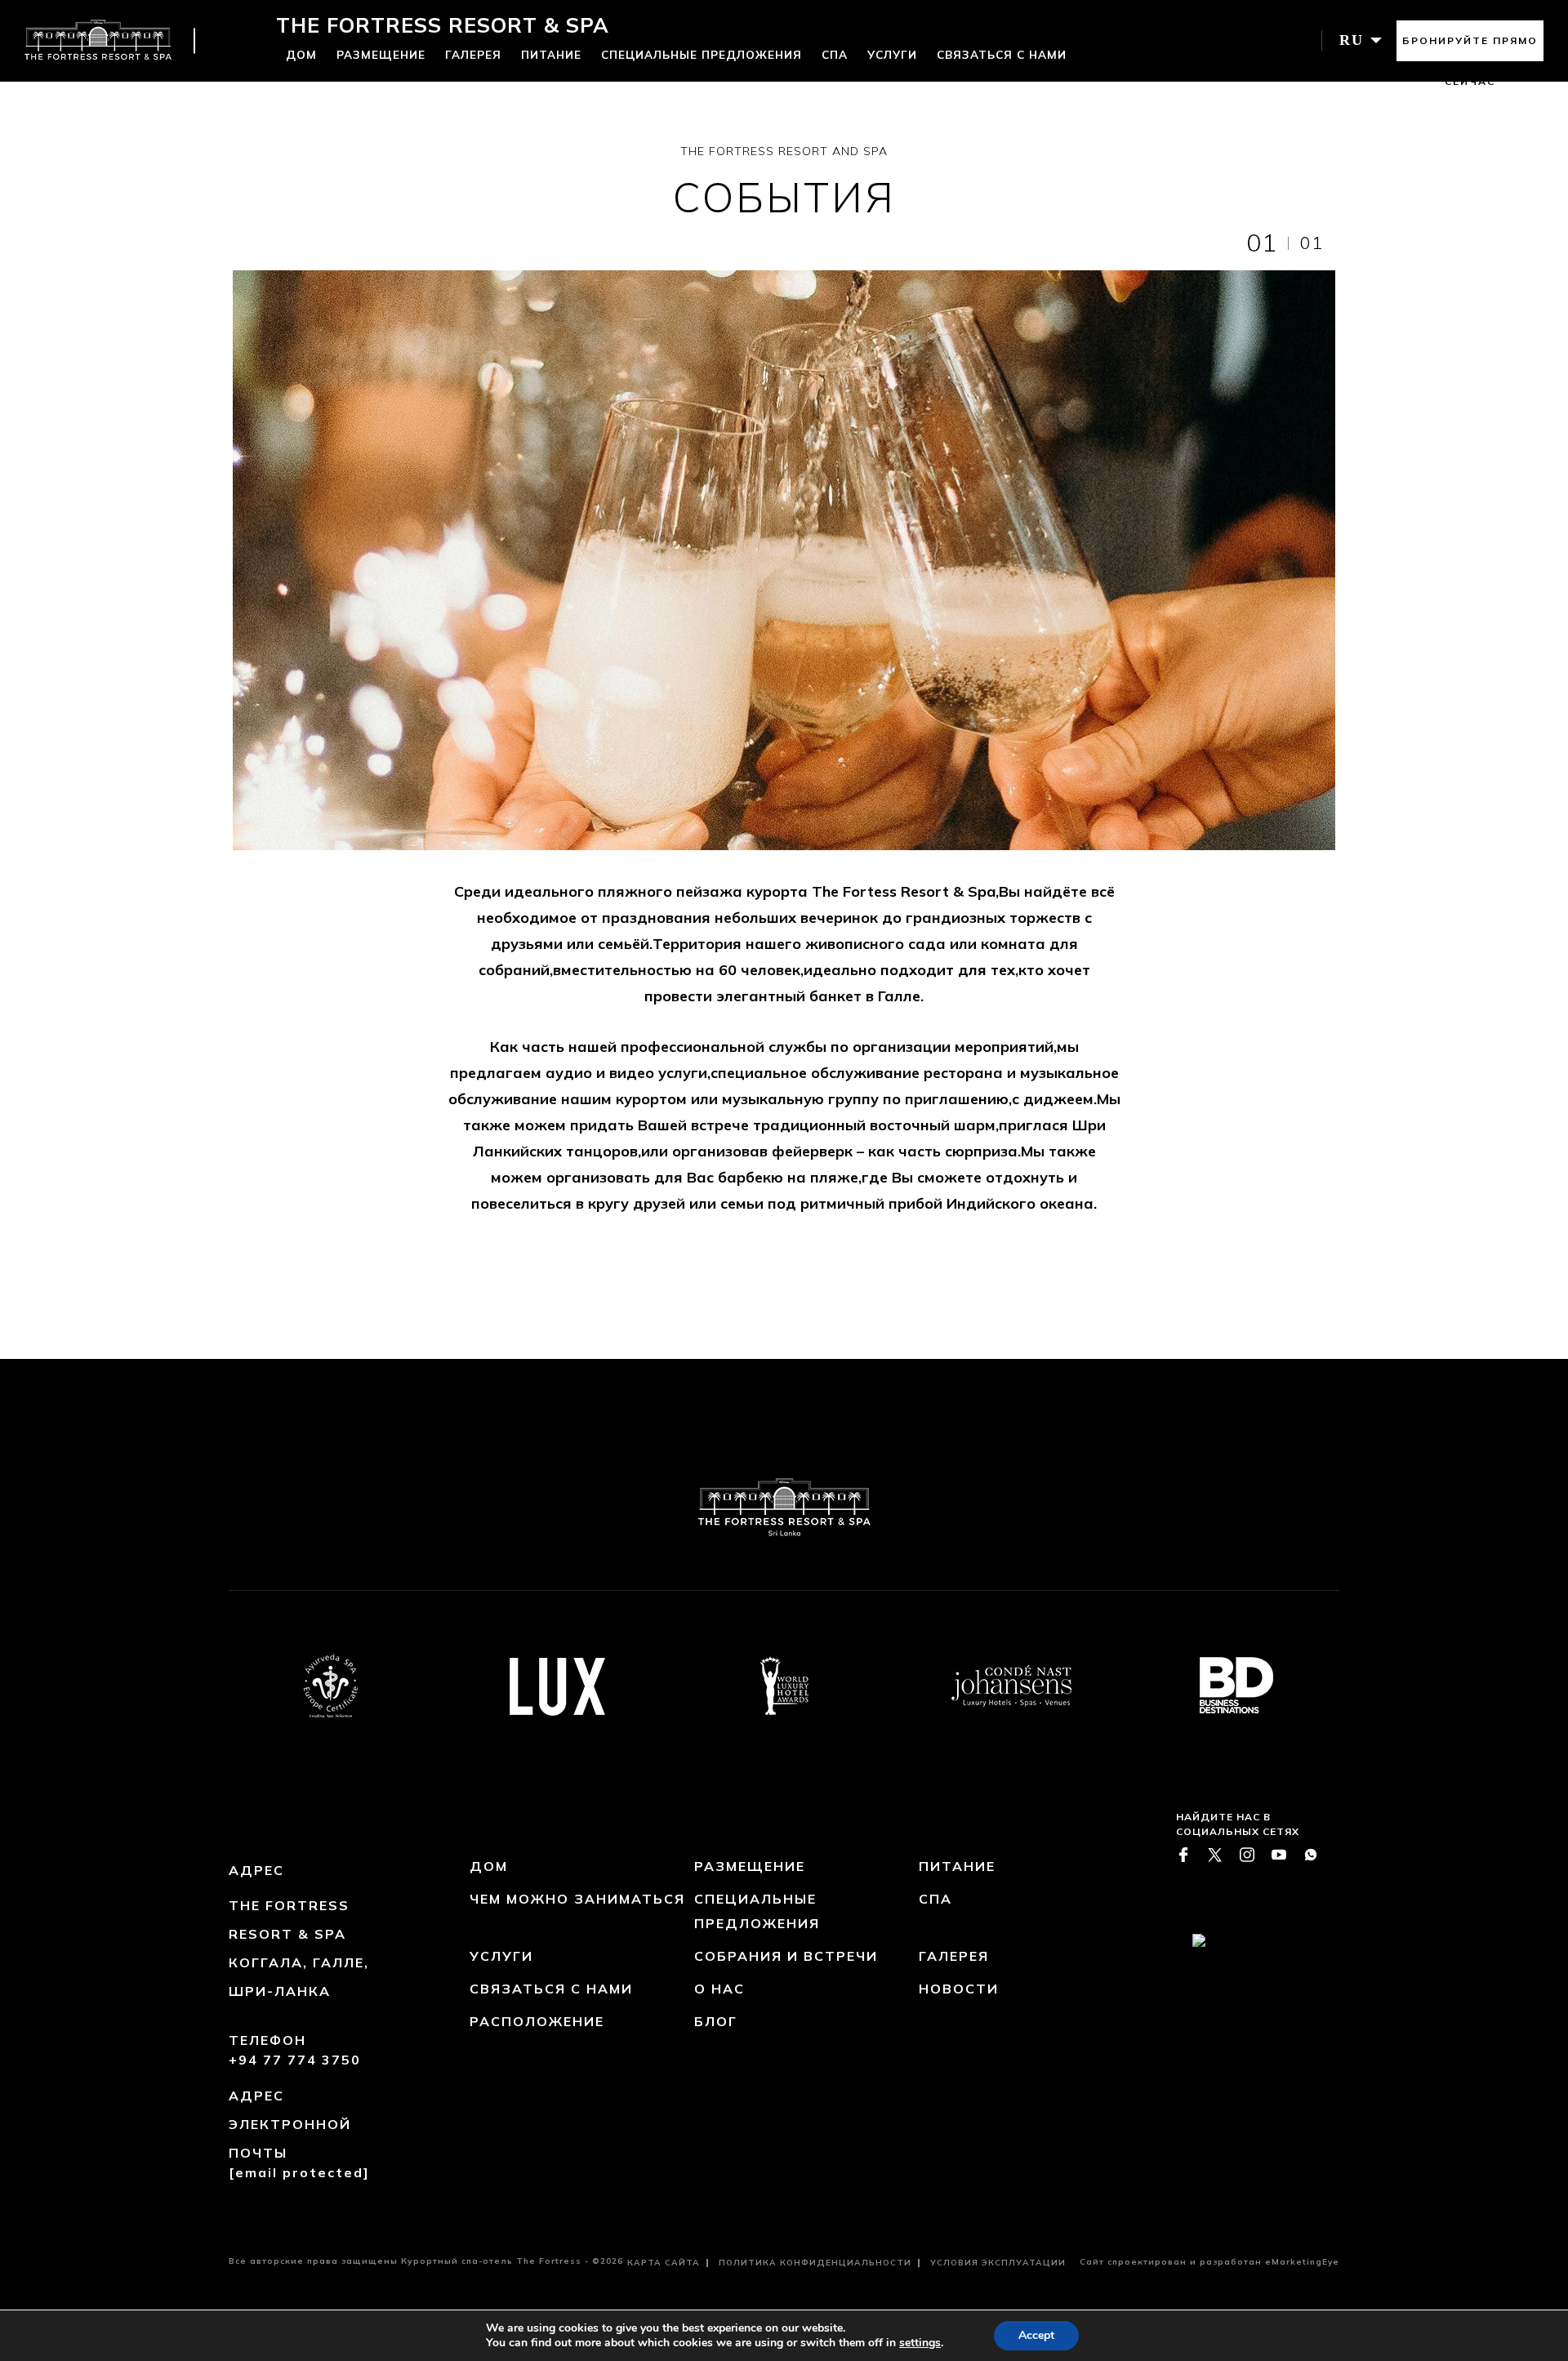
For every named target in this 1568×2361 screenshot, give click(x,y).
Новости (959, 1989)
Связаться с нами (1002, 54)
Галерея (473, 54)
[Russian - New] (98, 41)
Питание (551, 54)
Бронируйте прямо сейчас (1470, 48)
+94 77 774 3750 (295, 2060)
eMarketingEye (1302, 2262)
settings (920, 2343)
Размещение (381, 54)
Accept (1036, 2335)
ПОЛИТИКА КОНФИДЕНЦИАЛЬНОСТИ (815, 2263)
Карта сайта (664, 2263)
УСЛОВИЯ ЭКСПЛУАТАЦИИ (998, 2263)
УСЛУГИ (892, 54)
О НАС (719, 1989)
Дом (301, 54)
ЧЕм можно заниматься (577, 1899)
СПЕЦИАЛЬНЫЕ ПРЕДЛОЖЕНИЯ (702, 54)
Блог (716, 2021)
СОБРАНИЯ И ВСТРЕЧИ (786, 1956)
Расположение (537, 2021)
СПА (835, 54)
